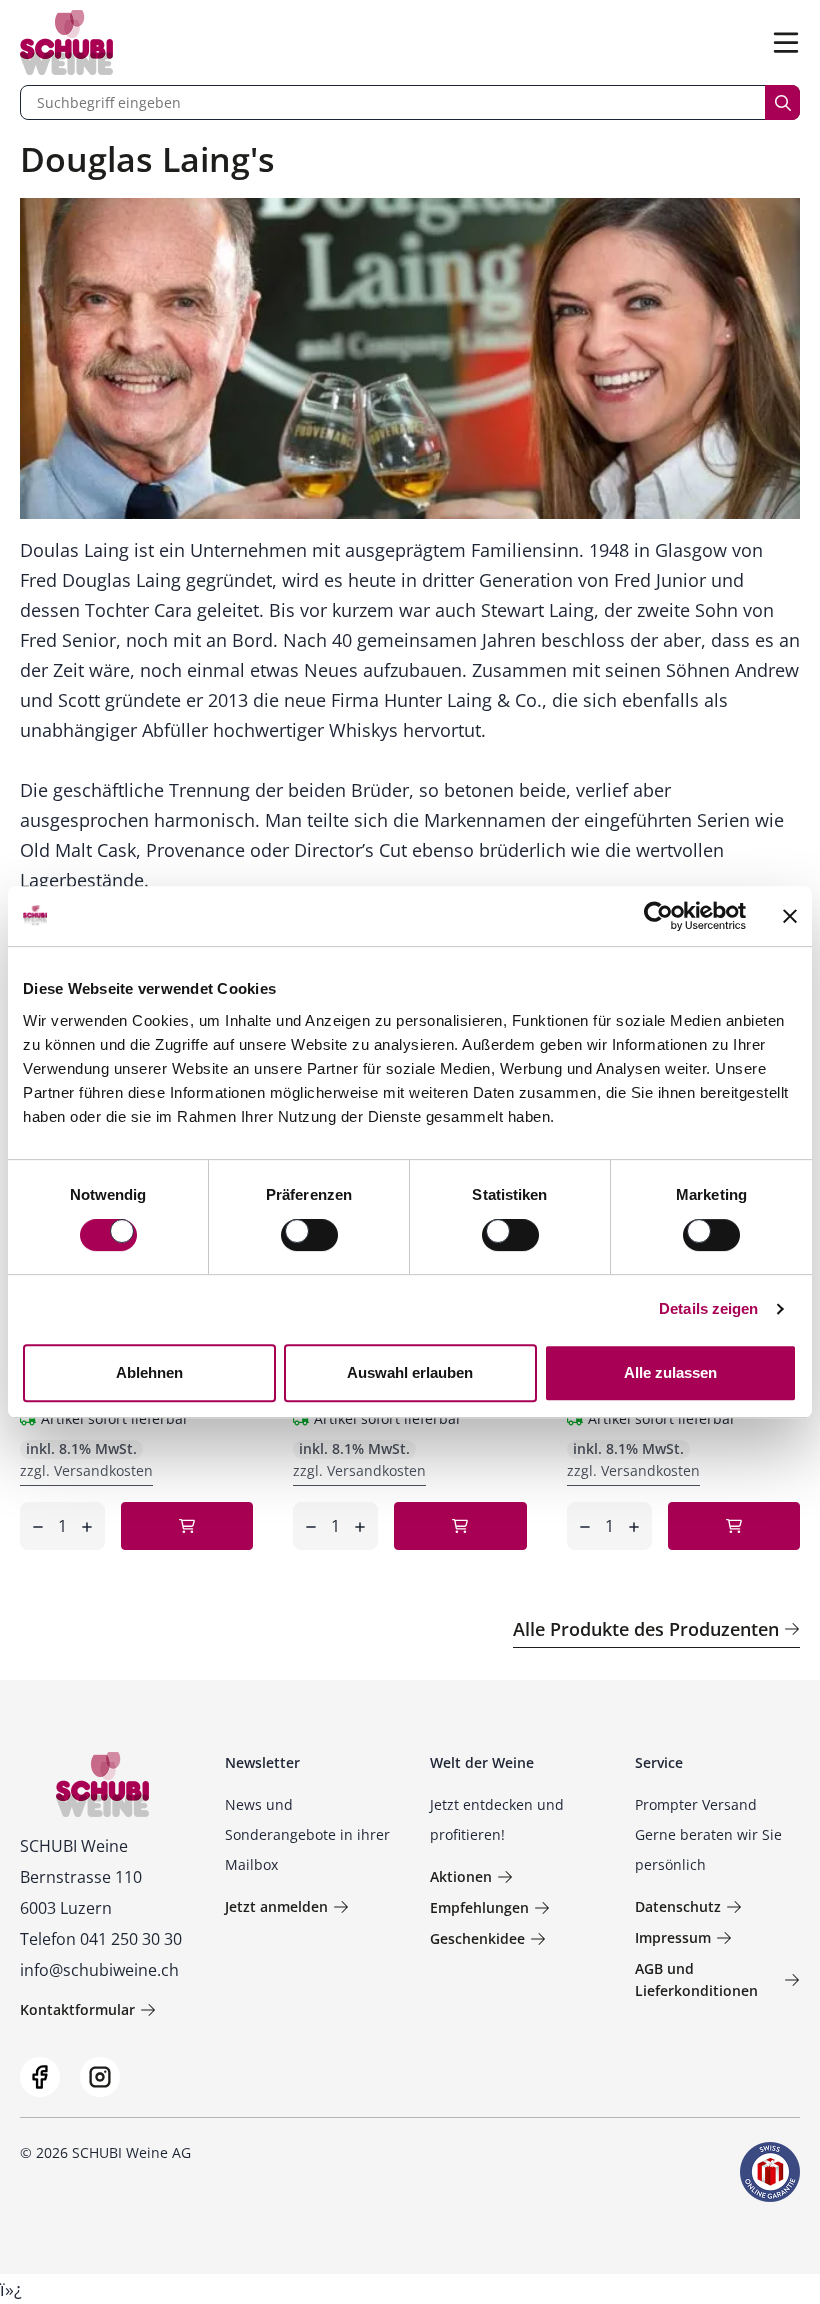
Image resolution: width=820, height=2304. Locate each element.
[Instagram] (100, 2077)
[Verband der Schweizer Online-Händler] (770, 2172)
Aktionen (461, 1876)
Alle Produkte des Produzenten (646, 1629)
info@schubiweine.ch (99, 1970)
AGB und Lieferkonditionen (696, 1979)
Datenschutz (678, 1906)
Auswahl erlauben (410, 1372)
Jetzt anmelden (276, 1906)
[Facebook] (40, 2077)
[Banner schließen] (790, 916)
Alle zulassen (670, 1372)
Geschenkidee (477, 1938)
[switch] (311, 1237)
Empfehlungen (479, 1907)
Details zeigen (708, 1308)
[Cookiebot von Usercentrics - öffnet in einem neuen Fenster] (658, 916)
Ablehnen (149, 1372)
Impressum (673, 1937)
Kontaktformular (77, 2009)
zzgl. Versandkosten (86, 1470)
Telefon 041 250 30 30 (101, 1939)
